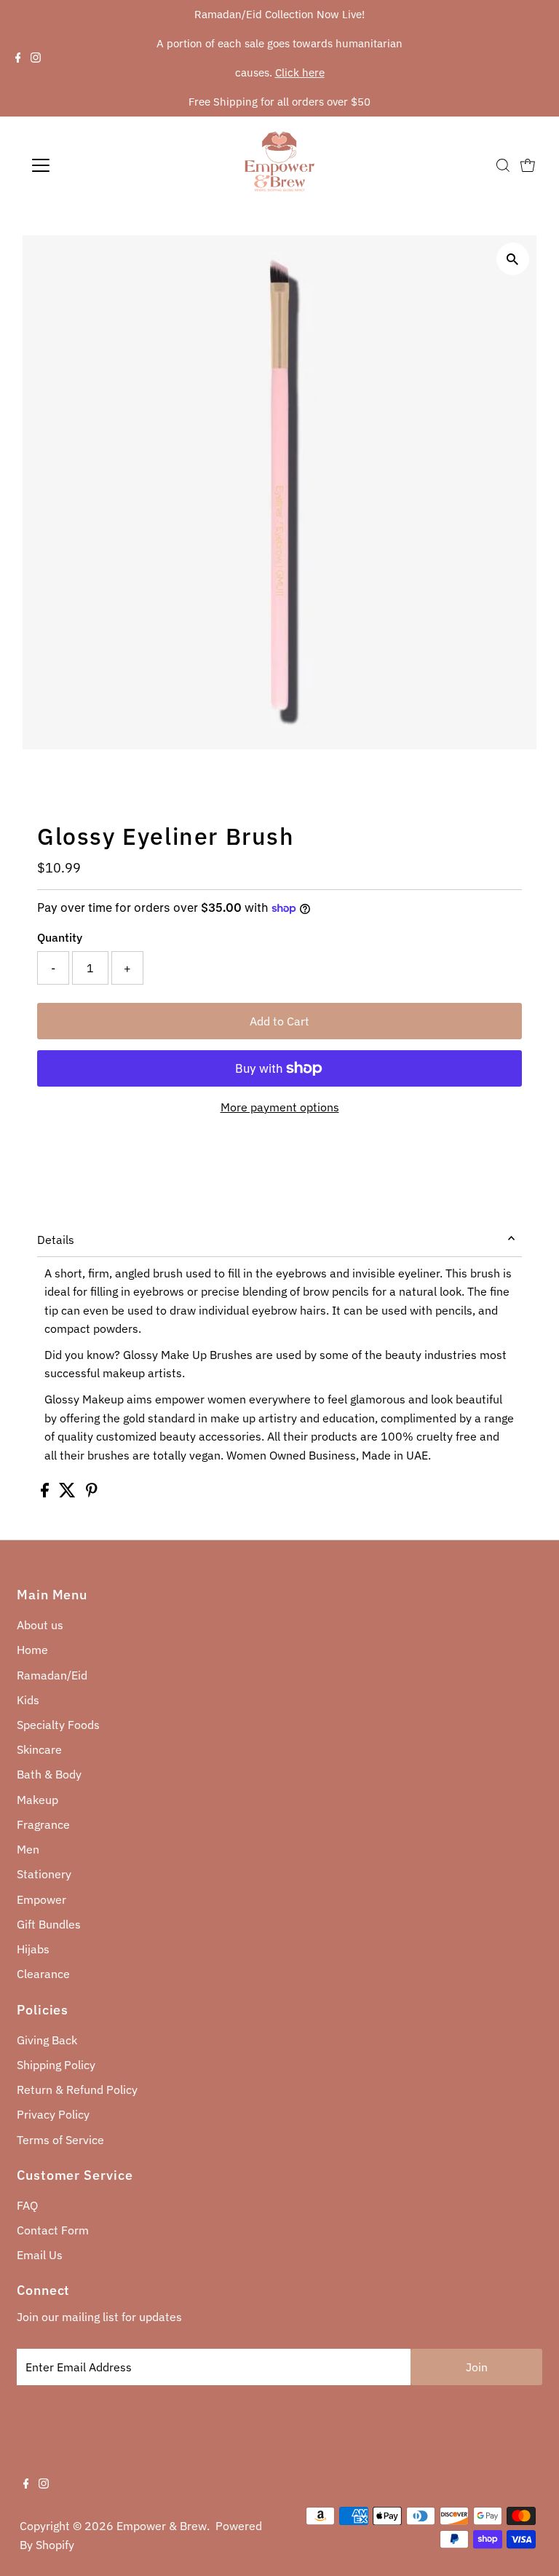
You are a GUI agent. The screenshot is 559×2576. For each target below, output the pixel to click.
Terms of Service (60, 2140)
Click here (300, 72)
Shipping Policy (56, 2065)
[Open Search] (503, 165)
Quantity (60, 937)
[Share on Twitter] (69, 1493)
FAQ (27, 2205)
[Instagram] (36, 58)
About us (40, 1625)
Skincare (39, 1749)
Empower (41, 1899)
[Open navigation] (83, 165)
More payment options (280, 1107)
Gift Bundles (49, 1924)
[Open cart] (528, 165)
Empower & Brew (162, 2526)
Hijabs (33, 1949)
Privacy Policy (53, 2114)
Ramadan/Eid (52, 1675)
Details (56, 1240)
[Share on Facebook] (46, 1493)
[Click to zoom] (513, 259)
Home (32, 1650)
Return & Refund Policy (77, 2089)
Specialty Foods (58, 1725)
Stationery (44, 1874)
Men (28, 1849)
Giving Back (47, 2040)
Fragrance (43, 1824)
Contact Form (53, 2230)
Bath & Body (49, 1774)
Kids (28, 1700)
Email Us (40, 2255)
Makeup (37, 1800)
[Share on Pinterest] (92, 1493)
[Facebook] (18, 58)
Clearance (43, 1974)
